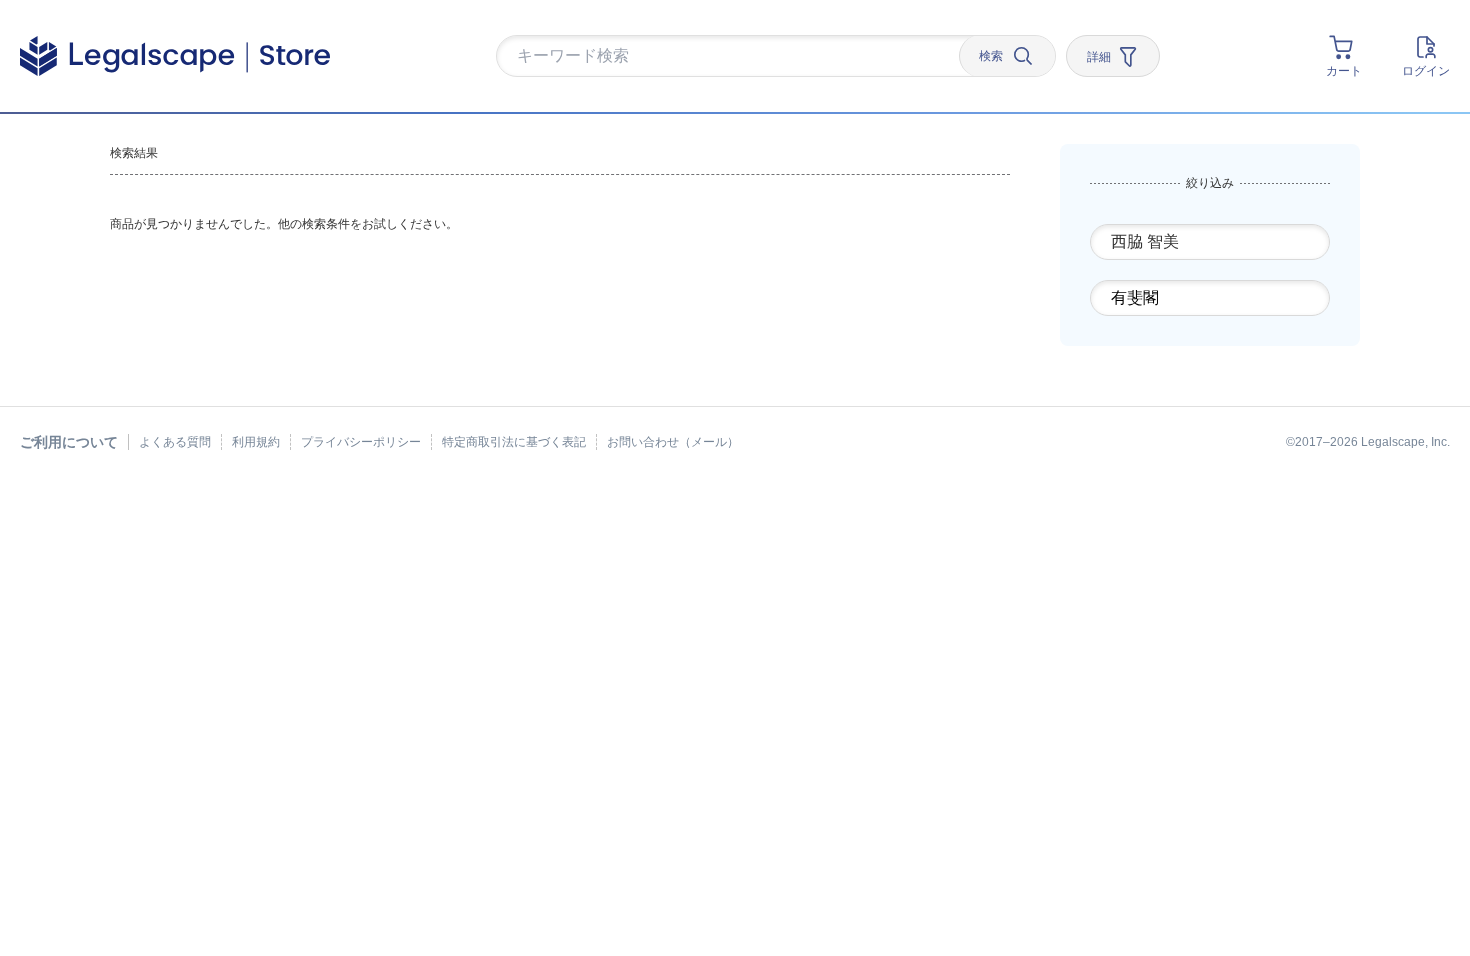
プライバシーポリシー (361, 442)
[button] (735, 57)
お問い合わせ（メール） (673, 442)
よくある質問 (175, 442)
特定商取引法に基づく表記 (514, 442)
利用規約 (256, 442)
